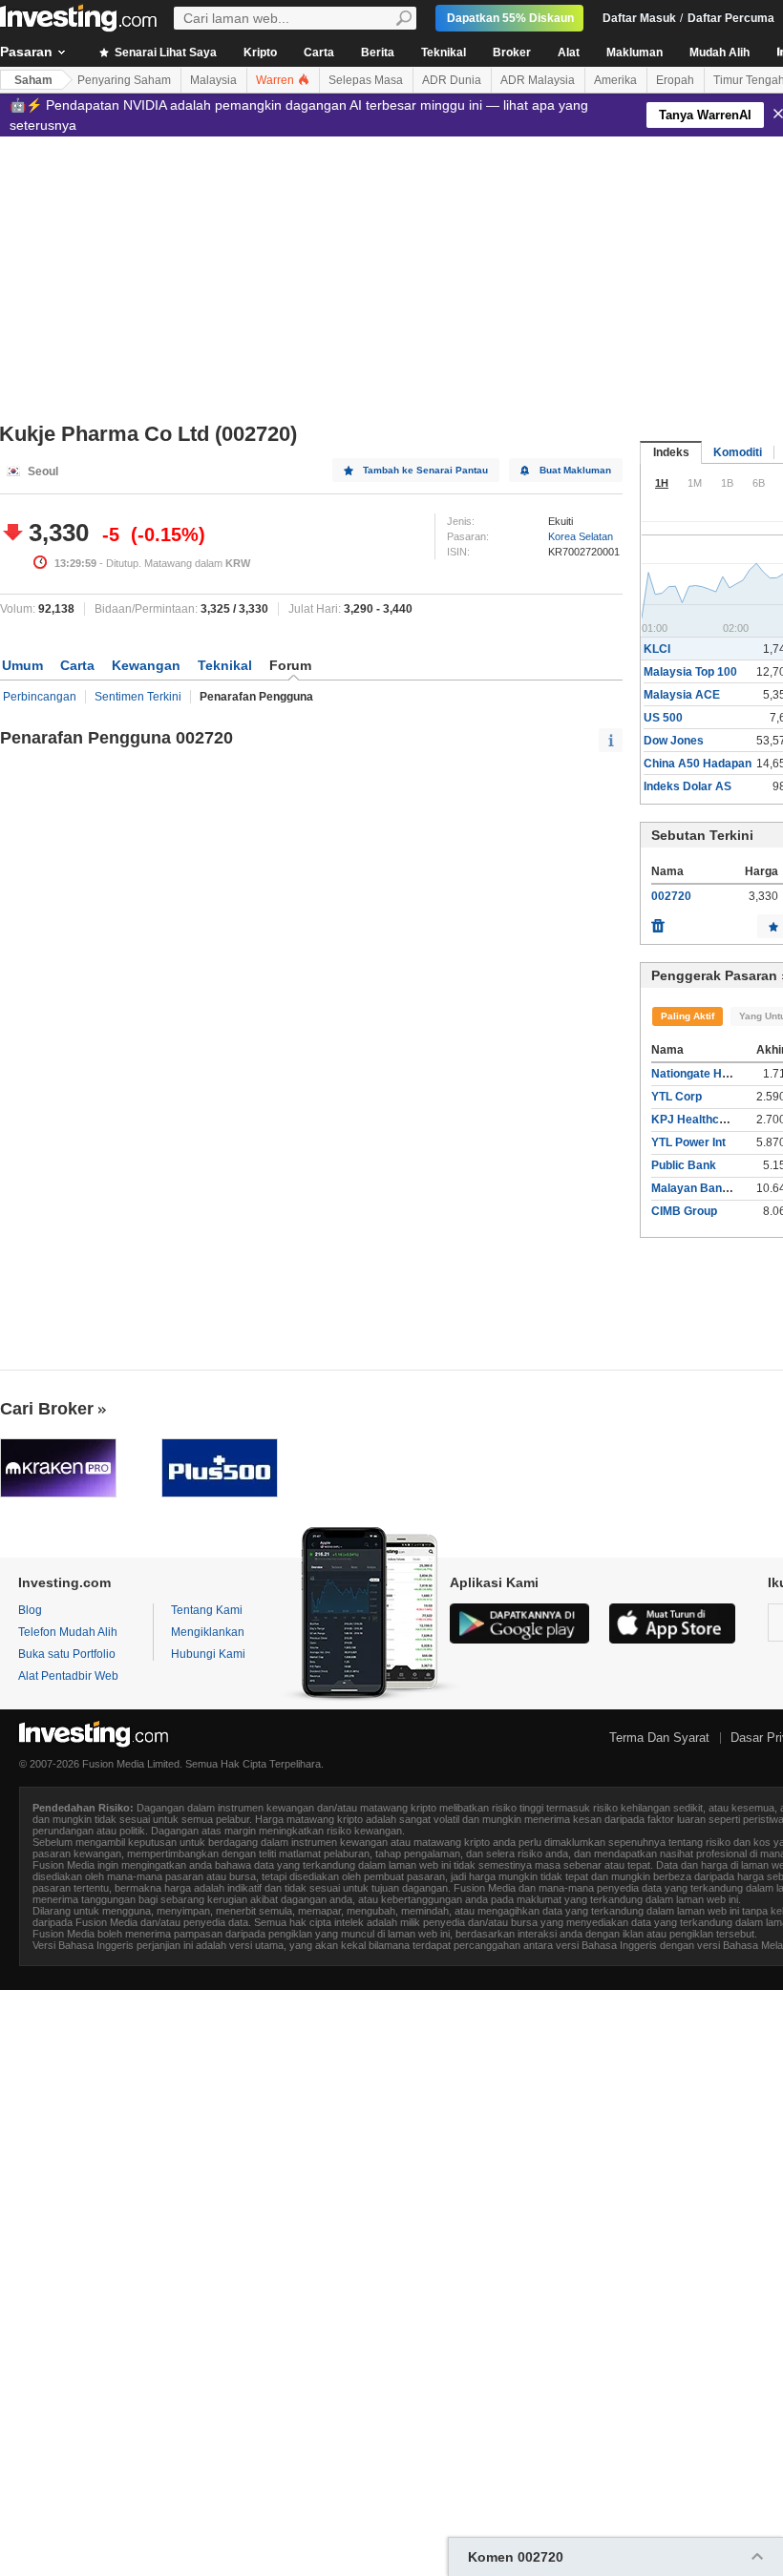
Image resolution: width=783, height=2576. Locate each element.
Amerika (615, 80)
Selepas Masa (366, 80)
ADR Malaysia (538, 80)
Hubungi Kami (208, 1654)
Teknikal (444, 52)
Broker (512, 52)
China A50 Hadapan (698, 764)
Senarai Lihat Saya (164, 52)
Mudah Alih (720, 52)
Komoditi (738, 452)
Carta (319, 52)
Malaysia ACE (682, 695)
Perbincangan (40, 697)
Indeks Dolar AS (688, 786)
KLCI (657, 649)
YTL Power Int (688, 1142)
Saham (33, 80)
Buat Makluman (575, 470)
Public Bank (684, 1165)
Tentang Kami (207, 1610)
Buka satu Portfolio (67, 1654)
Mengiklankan (208, 1632)
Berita (378, 52)
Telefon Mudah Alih (68, 1632)
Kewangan (146, 665)
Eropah (675, 80)
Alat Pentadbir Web (68, 1676)
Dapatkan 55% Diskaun (510, 18)
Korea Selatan (581, 536)
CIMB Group (684, 1211)
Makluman (635, 52)
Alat (569, 52)
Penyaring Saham (124, 80)
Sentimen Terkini (138, 697)
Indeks (671, 452)
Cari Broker (47, 1409)
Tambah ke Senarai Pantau (425, 470)
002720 (671, 896)
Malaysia (213, 80)
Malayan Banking (698, 1188)
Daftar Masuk (639, 18)
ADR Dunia (452, 80)
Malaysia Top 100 (690, 672)
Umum (22, 665)
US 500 (663, 718)
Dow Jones (674, 741)
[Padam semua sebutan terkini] (658, 921)
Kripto (260, 52)
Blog (30, 1610)
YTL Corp (677, 1097)
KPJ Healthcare (694, 1120)
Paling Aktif (688, 1016)
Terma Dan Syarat (659, 1738)
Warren (276, 80)
